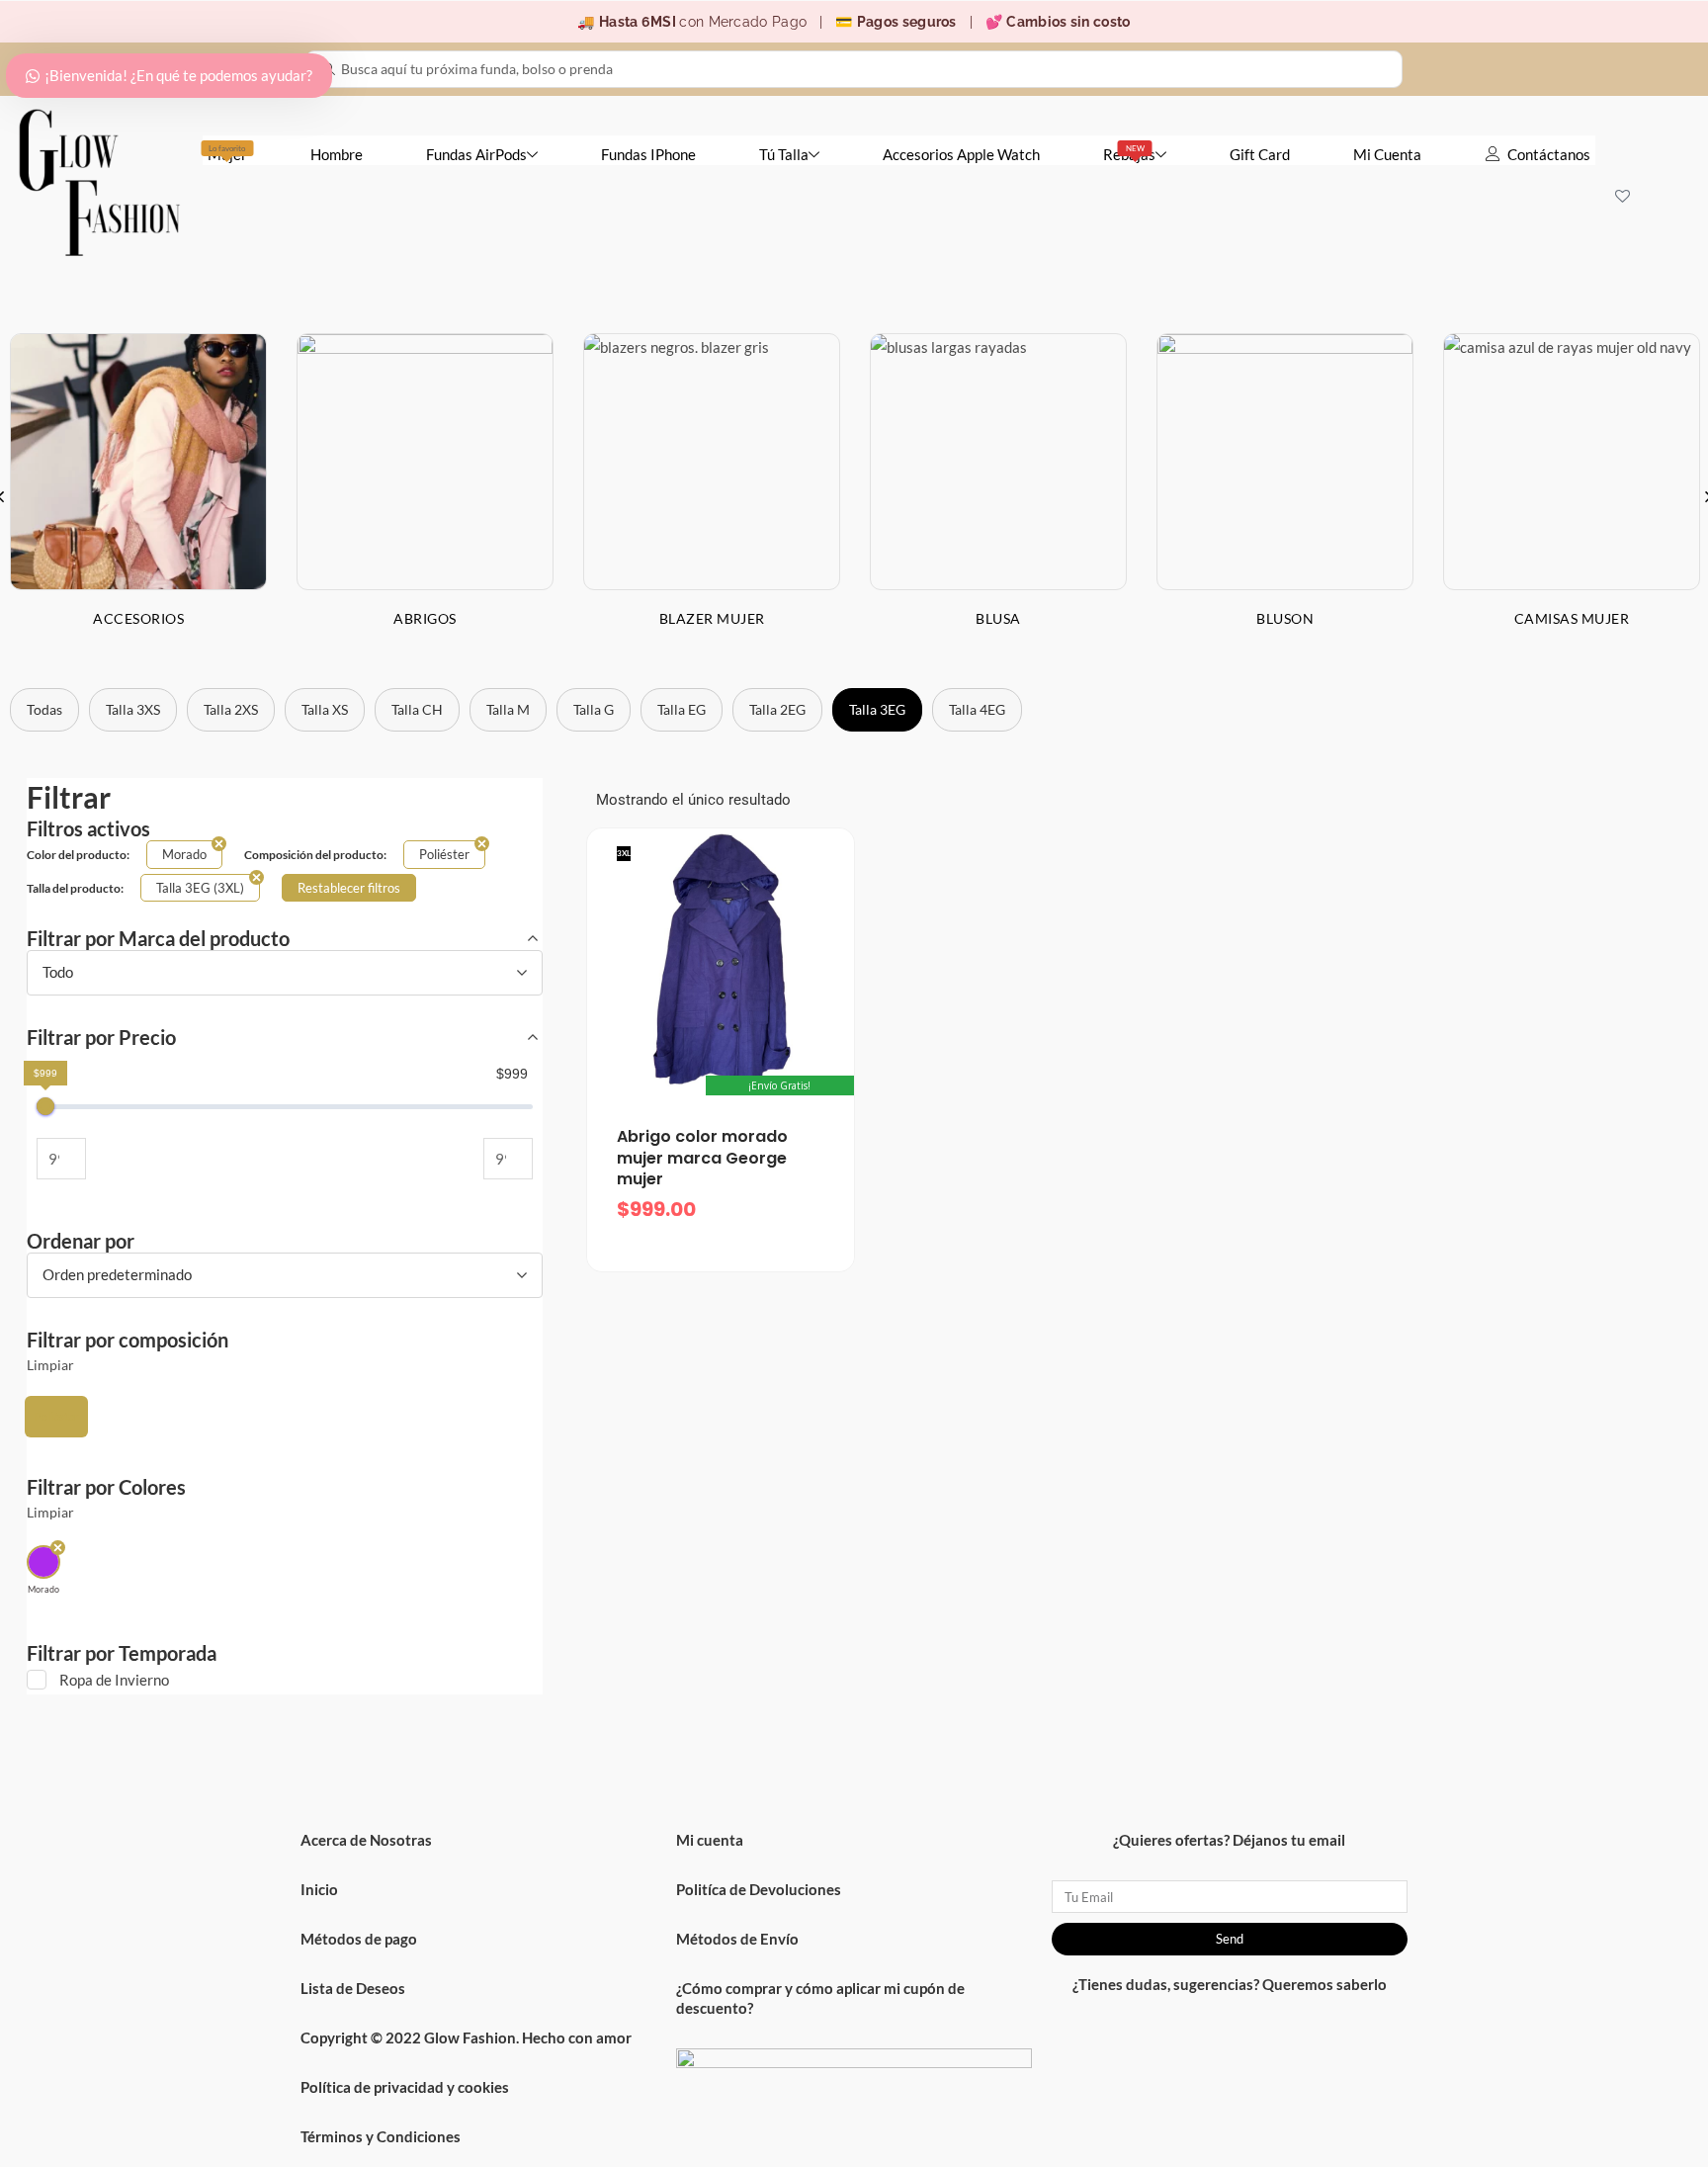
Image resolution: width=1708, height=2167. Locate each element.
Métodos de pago (359, 1939)
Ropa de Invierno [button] (114, 1680)
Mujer (227, 153)
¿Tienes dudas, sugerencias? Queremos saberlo (1230, 1984)
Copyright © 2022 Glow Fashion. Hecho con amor (466, 2037)
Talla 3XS (133, 709)
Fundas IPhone (648, 154)
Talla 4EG (977, 709)
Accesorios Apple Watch (961, 154)
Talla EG (682, 709)
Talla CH (417, 709)
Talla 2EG (777, 709)
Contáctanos (1549, 154)
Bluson (1285, 618)
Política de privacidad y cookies (405, 2087)
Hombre (337, 154)
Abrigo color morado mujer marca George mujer (702, 1158)
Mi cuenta (710, 1840)
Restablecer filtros (349, 888)
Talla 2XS (231, 709)
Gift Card (1260, 154)
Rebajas (1129, 153)
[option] (425, 496)
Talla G (594, 709)
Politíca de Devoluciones (759, 1889)
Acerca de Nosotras (366, 1840)
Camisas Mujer (1572, 618)
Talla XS (325, 709)
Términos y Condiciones (381, 2136)
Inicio (319, 1889)
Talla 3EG (877, 709)
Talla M (508, 709)
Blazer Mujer (712, 618)
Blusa (998, 618)
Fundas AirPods (476, 154)
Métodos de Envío (737, 1939)
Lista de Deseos (353, 1988)
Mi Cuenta (1387, 154)
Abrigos (425, 618)
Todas (44, 709)
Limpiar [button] (50, 1365)
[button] (56, 1417)
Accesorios (138, 618)
